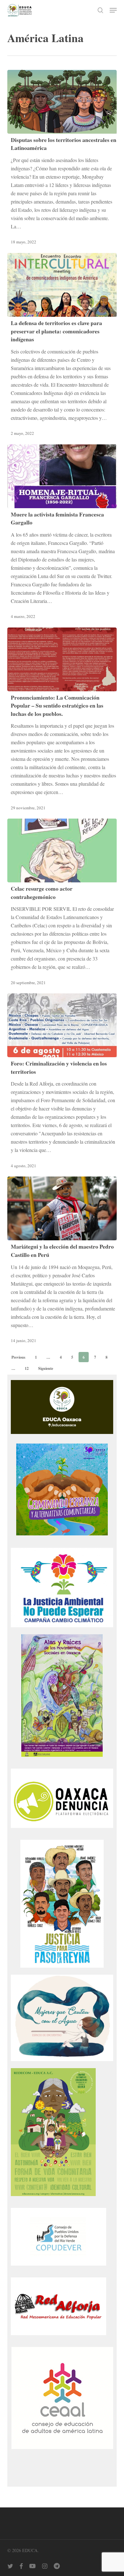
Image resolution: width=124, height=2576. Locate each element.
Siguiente (46, 1368)
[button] (113, 10)
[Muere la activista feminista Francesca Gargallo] (62, 476)
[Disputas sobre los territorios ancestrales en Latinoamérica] (62, 102)
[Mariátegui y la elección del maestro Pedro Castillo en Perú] (62, 1208)
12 (27, 1368)
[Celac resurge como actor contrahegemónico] (62, 850)
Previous (18, 1357)
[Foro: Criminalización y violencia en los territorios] (62, 1025)
